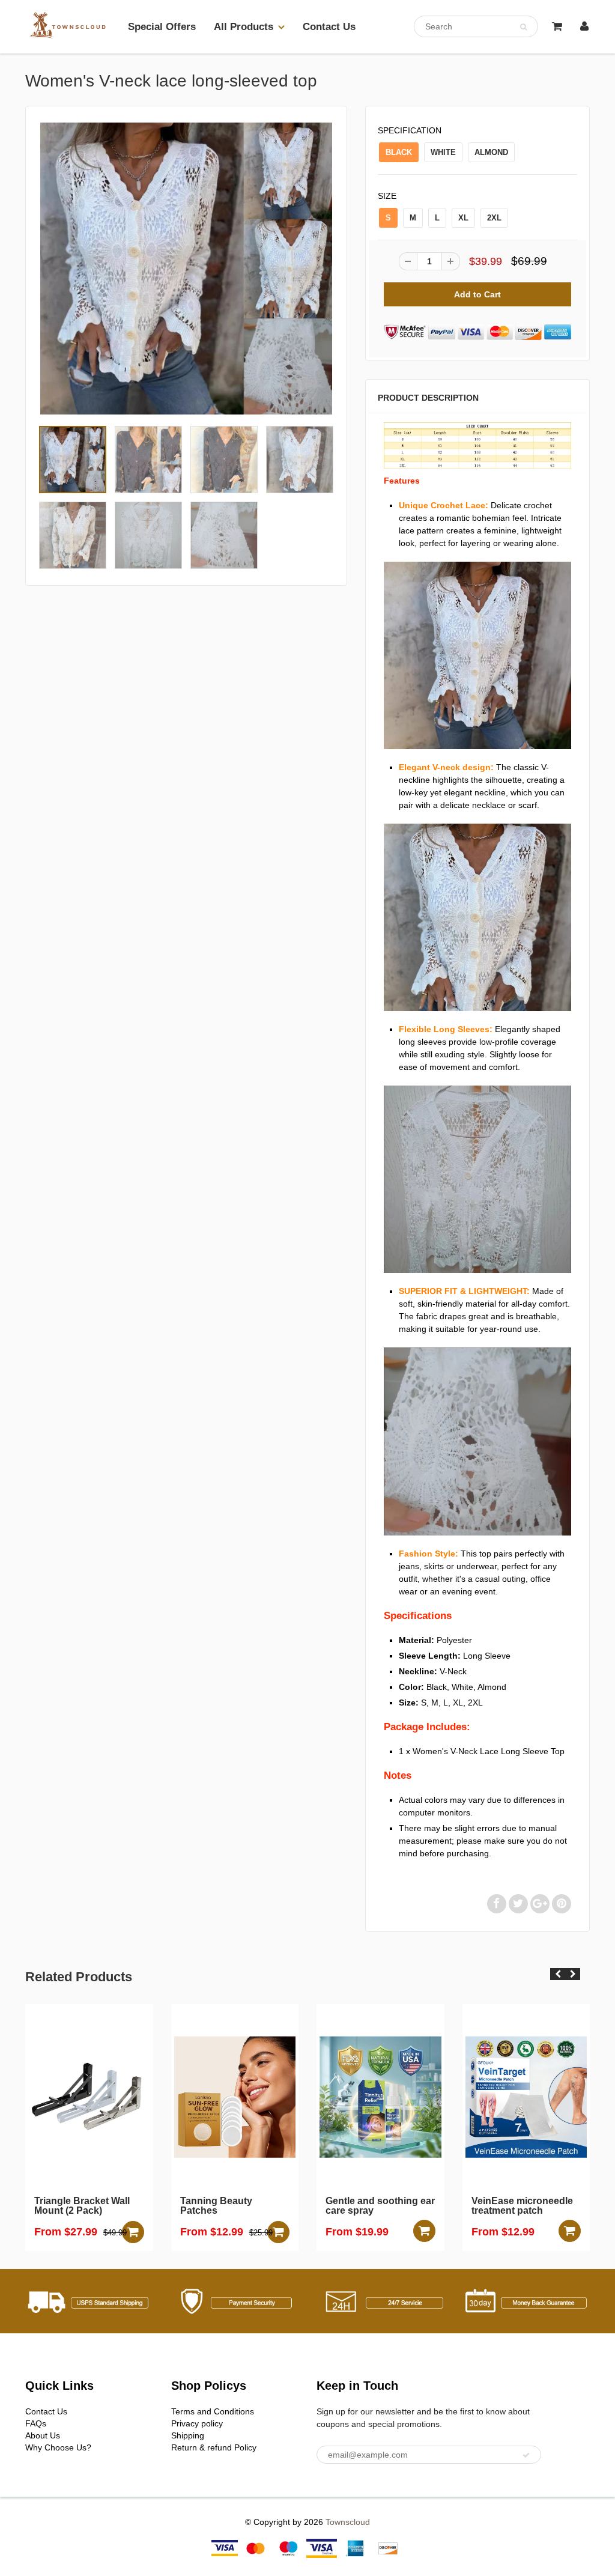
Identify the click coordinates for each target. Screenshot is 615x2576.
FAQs (36, 2423)
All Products (244, 27)
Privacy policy (197, 2423)
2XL (494, 218)
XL (463, 218)
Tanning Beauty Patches (110, 2206)
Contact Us (329, 27)
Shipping (188, 2435)
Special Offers (162, 27)
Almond (491, 152)
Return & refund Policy (214, 2447)
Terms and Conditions (213, 2411)
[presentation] (558, 1974)
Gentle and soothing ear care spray (274, 2206)
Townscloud (348, 2522)
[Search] (523, 27)
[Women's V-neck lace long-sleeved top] (186, 269)
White (443, 152)
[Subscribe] (526, 2455)
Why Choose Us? (58, 2447)
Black (399, 152)
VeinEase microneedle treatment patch (416, 2206)
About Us (43, 2435)
